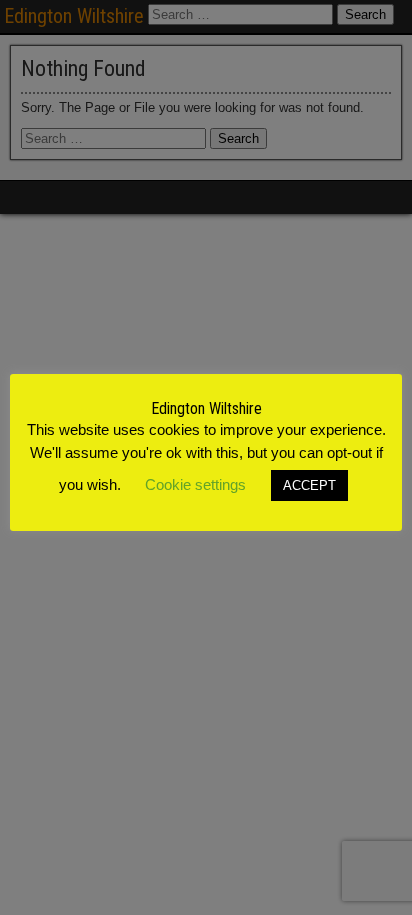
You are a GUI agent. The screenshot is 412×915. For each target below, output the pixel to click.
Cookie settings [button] (195, 484)
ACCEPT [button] (309, 485)
